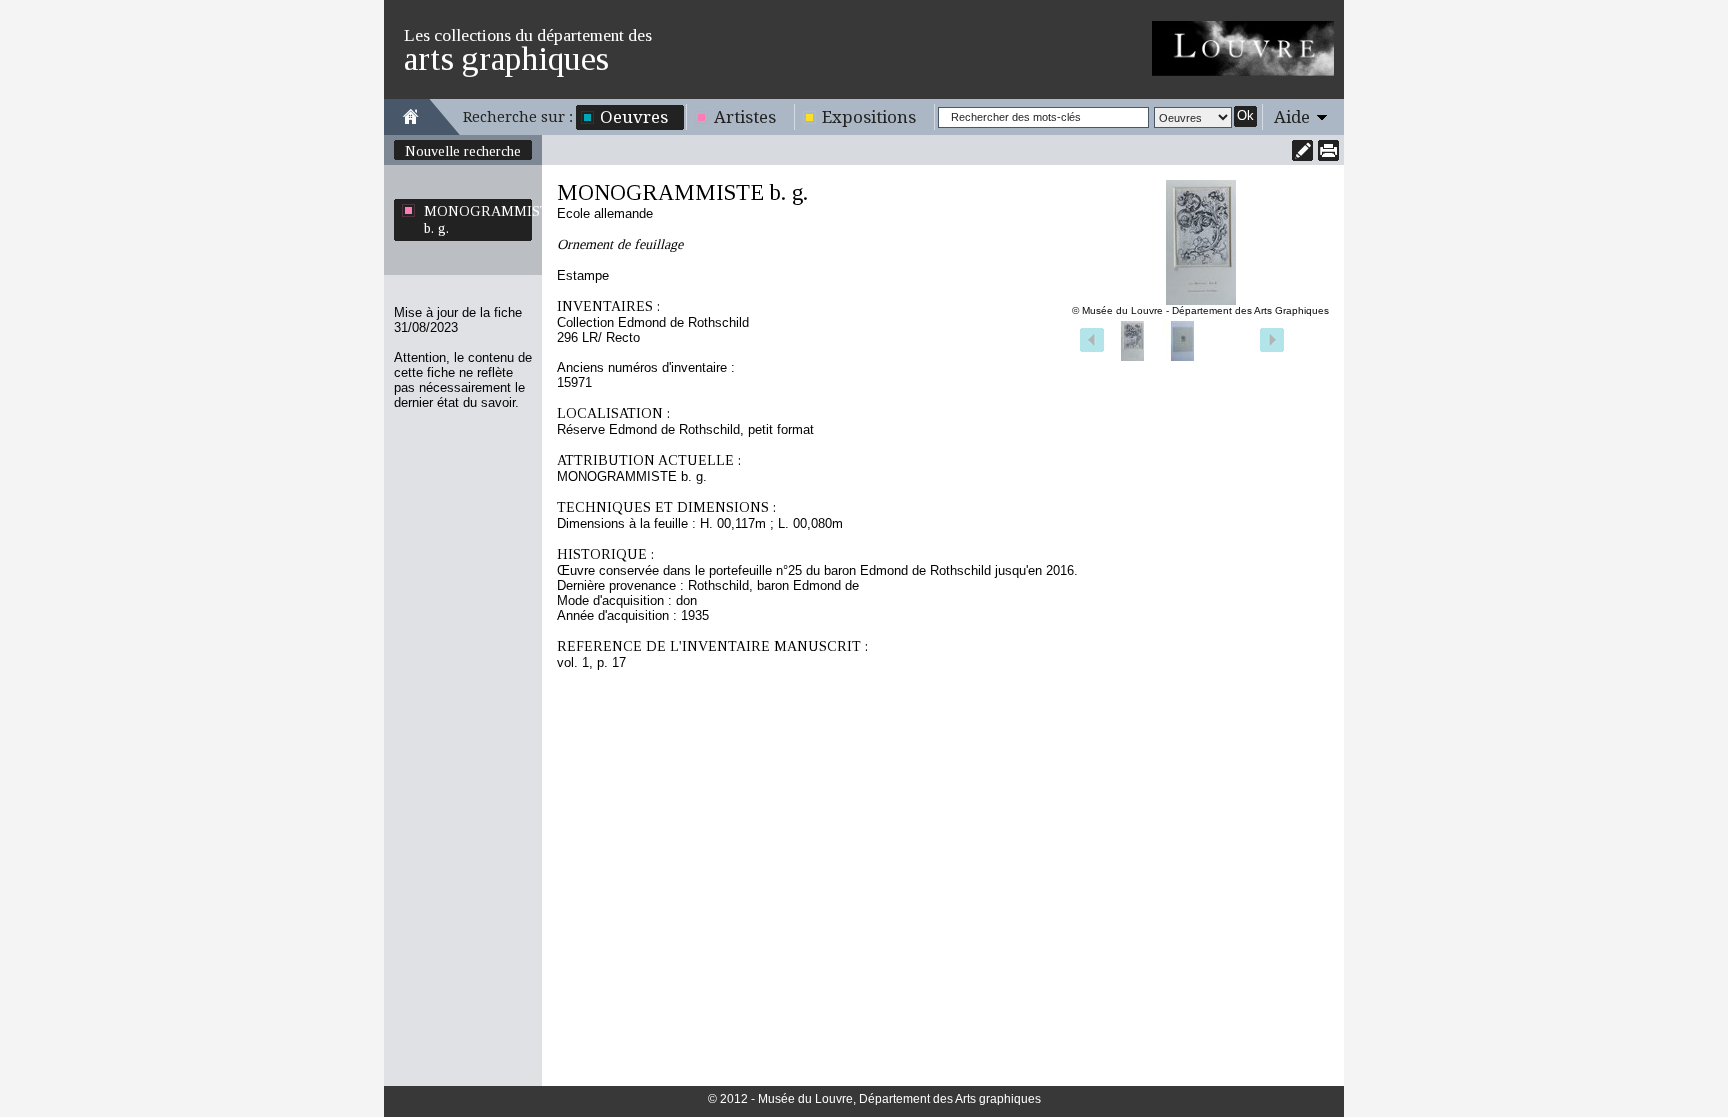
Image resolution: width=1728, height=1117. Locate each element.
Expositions (869, 117)
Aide (1292, 117)
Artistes (745, 117)
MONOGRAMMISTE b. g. (478, 219)
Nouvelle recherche (463, 151)
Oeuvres (634, 117)
